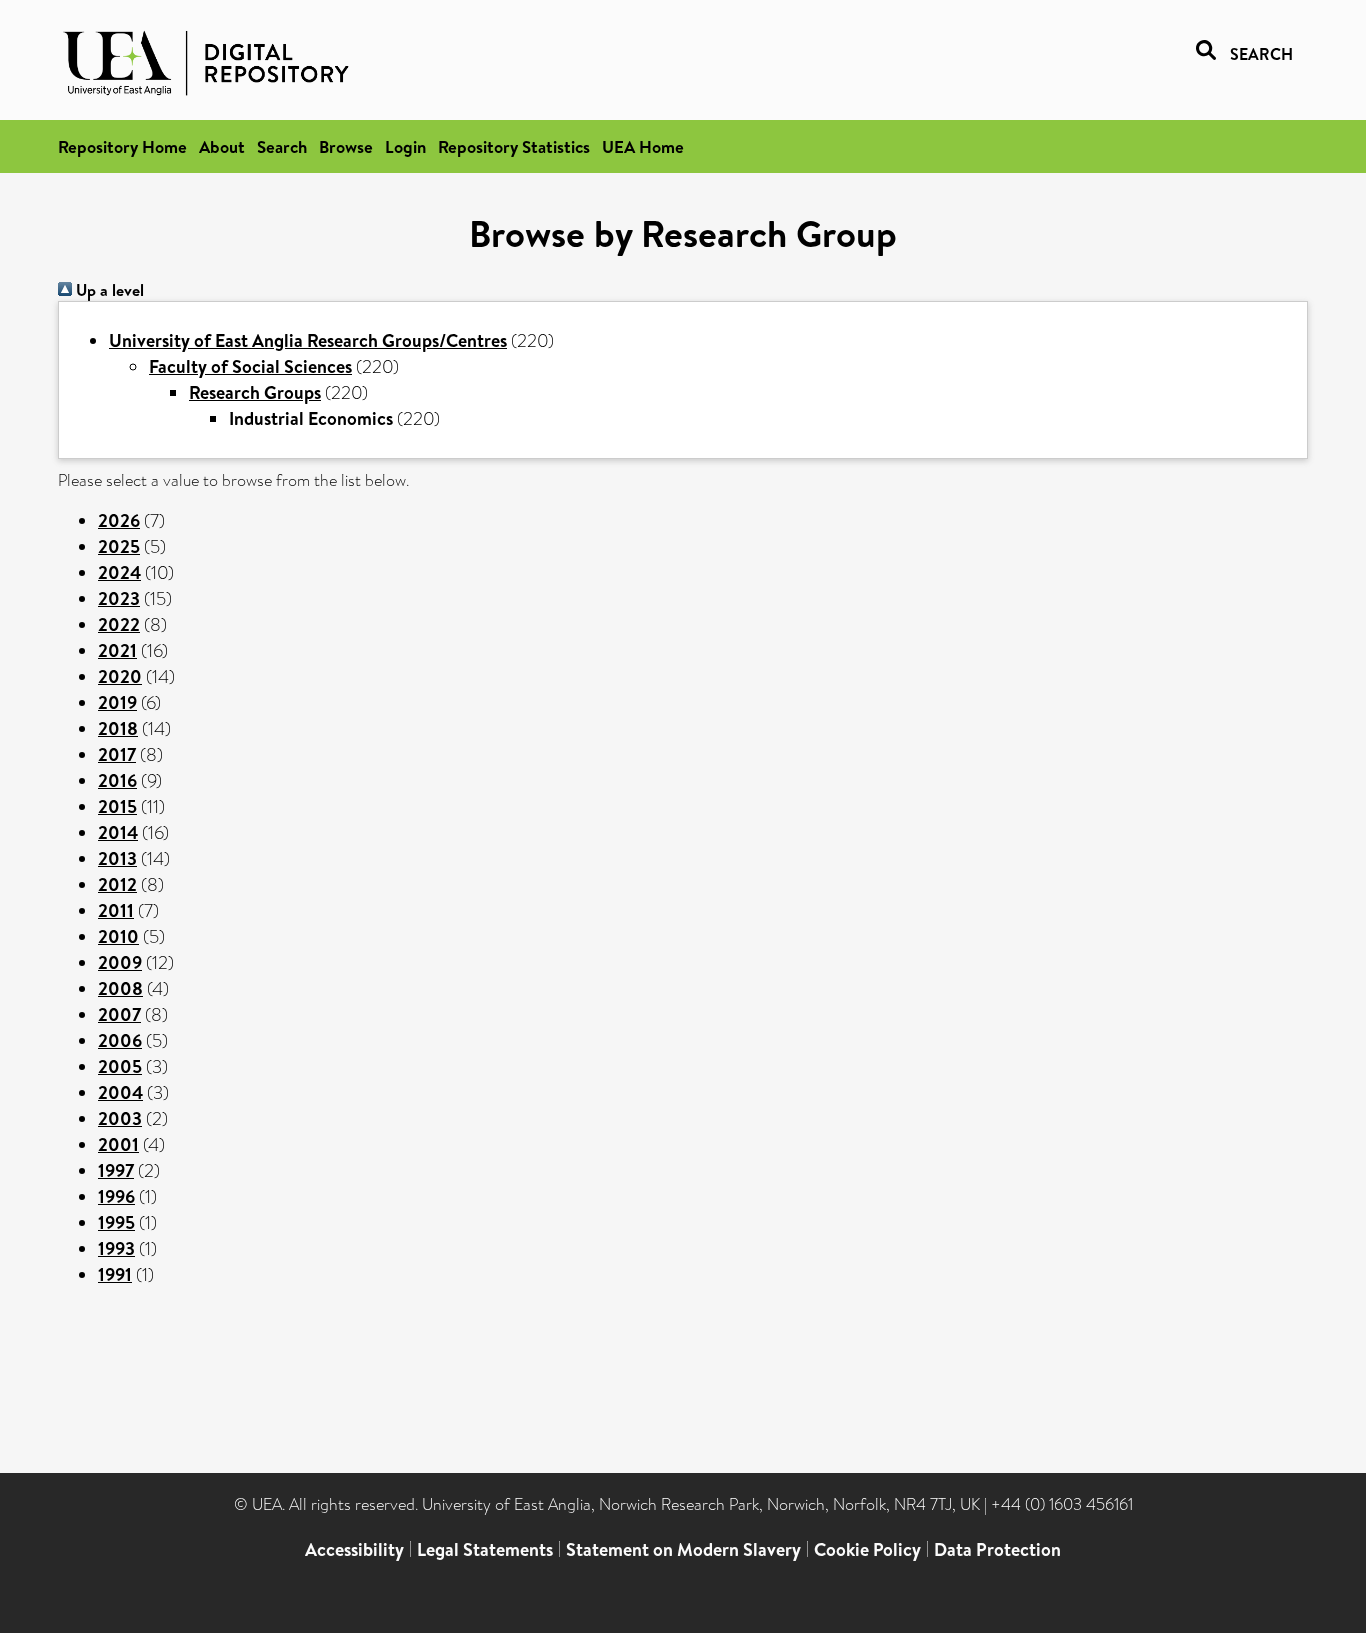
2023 (119, 598)
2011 (116, 910)
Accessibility (354, 1549)
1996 (116, 1196)
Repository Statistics (514, 146)
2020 (120, 676)
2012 (117, 884)
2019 (117, 702)
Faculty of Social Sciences (250, 366)
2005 (120, 1066)
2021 (117, 650)
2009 (120, 962)
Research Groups (255, 392)
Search (282, 146)
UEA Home (643, 146)
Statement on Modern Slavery (683, 1549)
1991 (115, 1274)
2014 (118, 832)
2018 (118, 728)
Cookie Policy (867, 1549)
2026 (119, 520)
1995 (116, 1222)
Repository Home (122, 146)
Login (405, 146)
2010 (118, 936)
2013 (117, 858)
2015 (117, 806)
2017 (117, 754)
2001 (118, 1144)
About (222, 146)
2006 (120, 1040)
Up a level (108, 290)
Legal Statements (485, 1549)
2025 (119, 546)
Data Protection (997, 1549)
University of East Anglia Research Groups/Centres (308, 340)
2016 (117, 780)
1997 (116, 1170)
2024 (119, 572)
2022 (119, 624)
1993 (116, 1248)
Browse (346, 146)
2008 (120, 988)
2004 (120, 1092)
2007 (119, 1014)
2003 (120, 1118)
